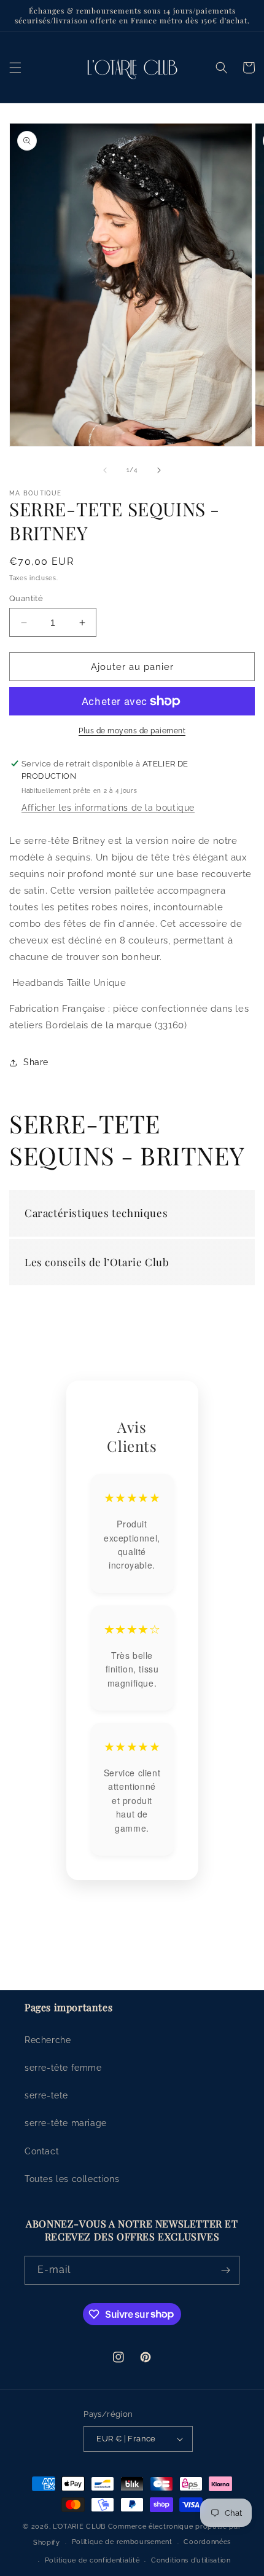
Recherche (48, 2040)
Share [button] (36, 1062)
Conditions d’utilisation (191, 2560)
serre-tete (46, 2095)
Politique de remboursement (122, 2542)
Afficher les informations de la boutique (108, 808)
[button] (15, 68)
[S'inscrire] (225, 2270)
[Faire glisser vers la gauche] (105, 470)
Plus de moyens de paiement (132, 731)
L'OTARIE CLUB (79, 2527)
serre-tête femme (63, 2068)
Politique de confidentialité (92, 2560)
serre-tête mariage (66, 2123)
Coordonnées (207, 2542)
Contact (42, 2151)
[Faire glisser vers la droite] (159, 470)
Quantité (26, 598)
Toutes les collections (72, 2179)
